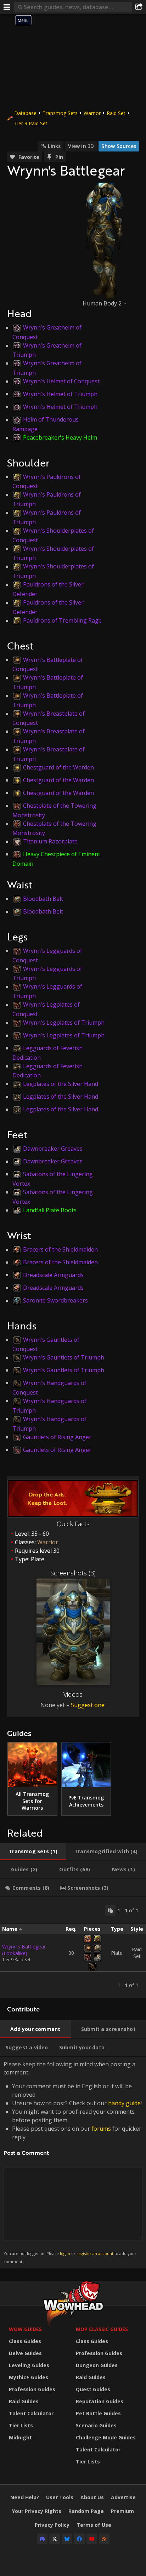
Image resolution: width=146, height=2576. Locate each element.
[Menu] (7, 7)
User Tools (60, 2497)
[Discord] (42, 2539)
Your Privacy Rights (37, 2511)
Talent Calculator (31, 2413)
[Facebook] (79, 2539)
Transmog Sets (60, 113)
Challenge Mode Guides (106, 2437)
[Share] (139, 7)
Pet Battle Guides (98, 2413)
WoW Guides (25, 2329)
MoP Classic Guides (102, 2329)
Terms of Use (94, 2525)
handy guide (124, 2103)
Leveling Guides (29, 2365)
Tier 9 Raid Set (31, 123)
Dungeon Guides (97, 2365)
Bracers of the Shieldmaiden (60, 1249)
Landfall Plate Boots (50, 1210)
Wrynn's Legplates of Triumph (64, 1023)
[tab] (33, 1851)
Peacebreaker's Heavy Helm (60, 437)
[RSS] (104, 2539)
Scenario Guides (96, 2425)
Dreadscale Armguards (53, 1275)
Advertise (123, 2497)
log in (65, 2253)
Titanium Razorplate (50, 841)
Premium (122, 2511)
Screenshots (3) (73, 1573)
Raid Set (116, 113)
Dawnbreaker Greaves (53, 1149)
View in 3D (81, 146)
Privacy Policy (52, 2525)
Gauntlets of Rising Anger (57, 1437)
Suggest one (88, 1705)
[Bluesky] (67, 2539)
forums (101, 2129)
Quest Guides (93, 2389)
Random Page (86, 2511)
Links (54, 146)
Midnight (20, 2437)
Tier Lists (21, 2425)
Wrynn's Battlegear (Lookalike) (24, 1950)
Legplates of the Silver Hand (61, 1084)
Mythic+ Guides (29, 2377)
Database (25, 113)
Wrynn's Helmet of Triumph (60, 394)
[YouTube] (92, 2539)
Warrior (92, 113)
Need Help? (25, 2497)
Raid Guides (24, 2401)
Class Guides (25, 2341)
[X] (55, 2539)
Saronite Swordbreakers (55, 1300)
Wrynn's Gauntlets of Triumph (64, 1357)
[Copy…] (110, 1910)
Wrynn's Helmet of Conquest (61, 381)
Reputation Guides (100, 2401)
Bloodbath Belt (43, 899)
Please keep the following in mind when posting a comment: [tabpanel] (73, 2162)
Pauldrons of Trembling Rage (62, 620)
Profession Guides (32, 2389)
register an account (95, 2253)
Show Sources (119, 146)
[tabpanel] (73, 1948)
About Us (92, 2497)
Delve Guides (25, 2353)
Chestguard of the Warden (58, 767)
